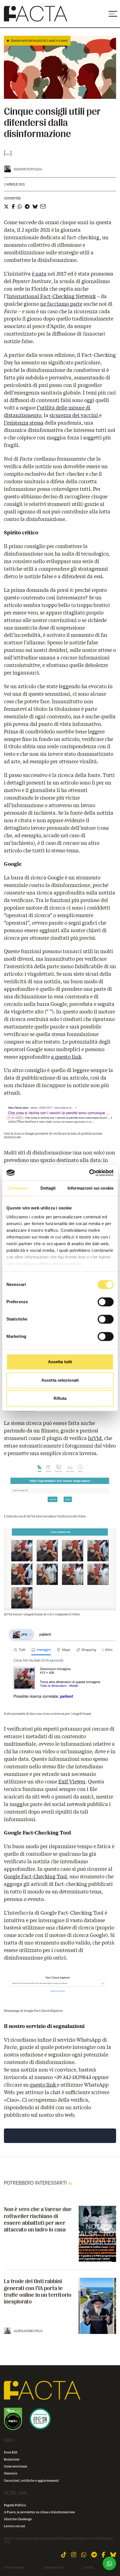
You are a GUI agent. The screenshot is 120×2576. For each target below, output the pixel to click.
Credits (88, 2567)
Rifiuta (60, 1398)
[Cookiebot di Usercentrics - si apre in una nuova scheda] (89, 1173)
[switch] (106, 1302)
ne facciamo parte (61, 304)
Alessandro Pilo (28, 2331)
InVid (95, 1438)
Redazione (12, 2459)
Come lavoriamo (15, 2466)
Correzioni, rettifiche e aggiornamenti (31, 2480)
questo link (43, 2085)
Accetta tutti (60, 1362)
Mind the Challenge (18, 2519)
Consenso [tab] (18, 1188)
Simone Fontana (28, 169)
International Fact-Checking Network (51, 296)
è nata (39, 274)
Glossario (11, 2473)
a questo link (66, 1057)
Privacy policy (14, 2567)
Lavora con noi (15, 2526)
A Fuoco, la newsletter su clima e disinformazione (39, 2512)
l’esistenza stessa (24, 423)
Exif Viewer (72, 1781)
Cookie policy (54, 2567)
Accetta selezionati (60, 1380)
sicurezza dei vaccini (74, 415)
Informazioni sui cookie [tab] (91, 1188)
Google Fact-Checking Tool (35, 1876)
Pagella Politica (15, 2505)
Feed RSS (11, 2452)
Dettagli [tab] (48, 1188)
